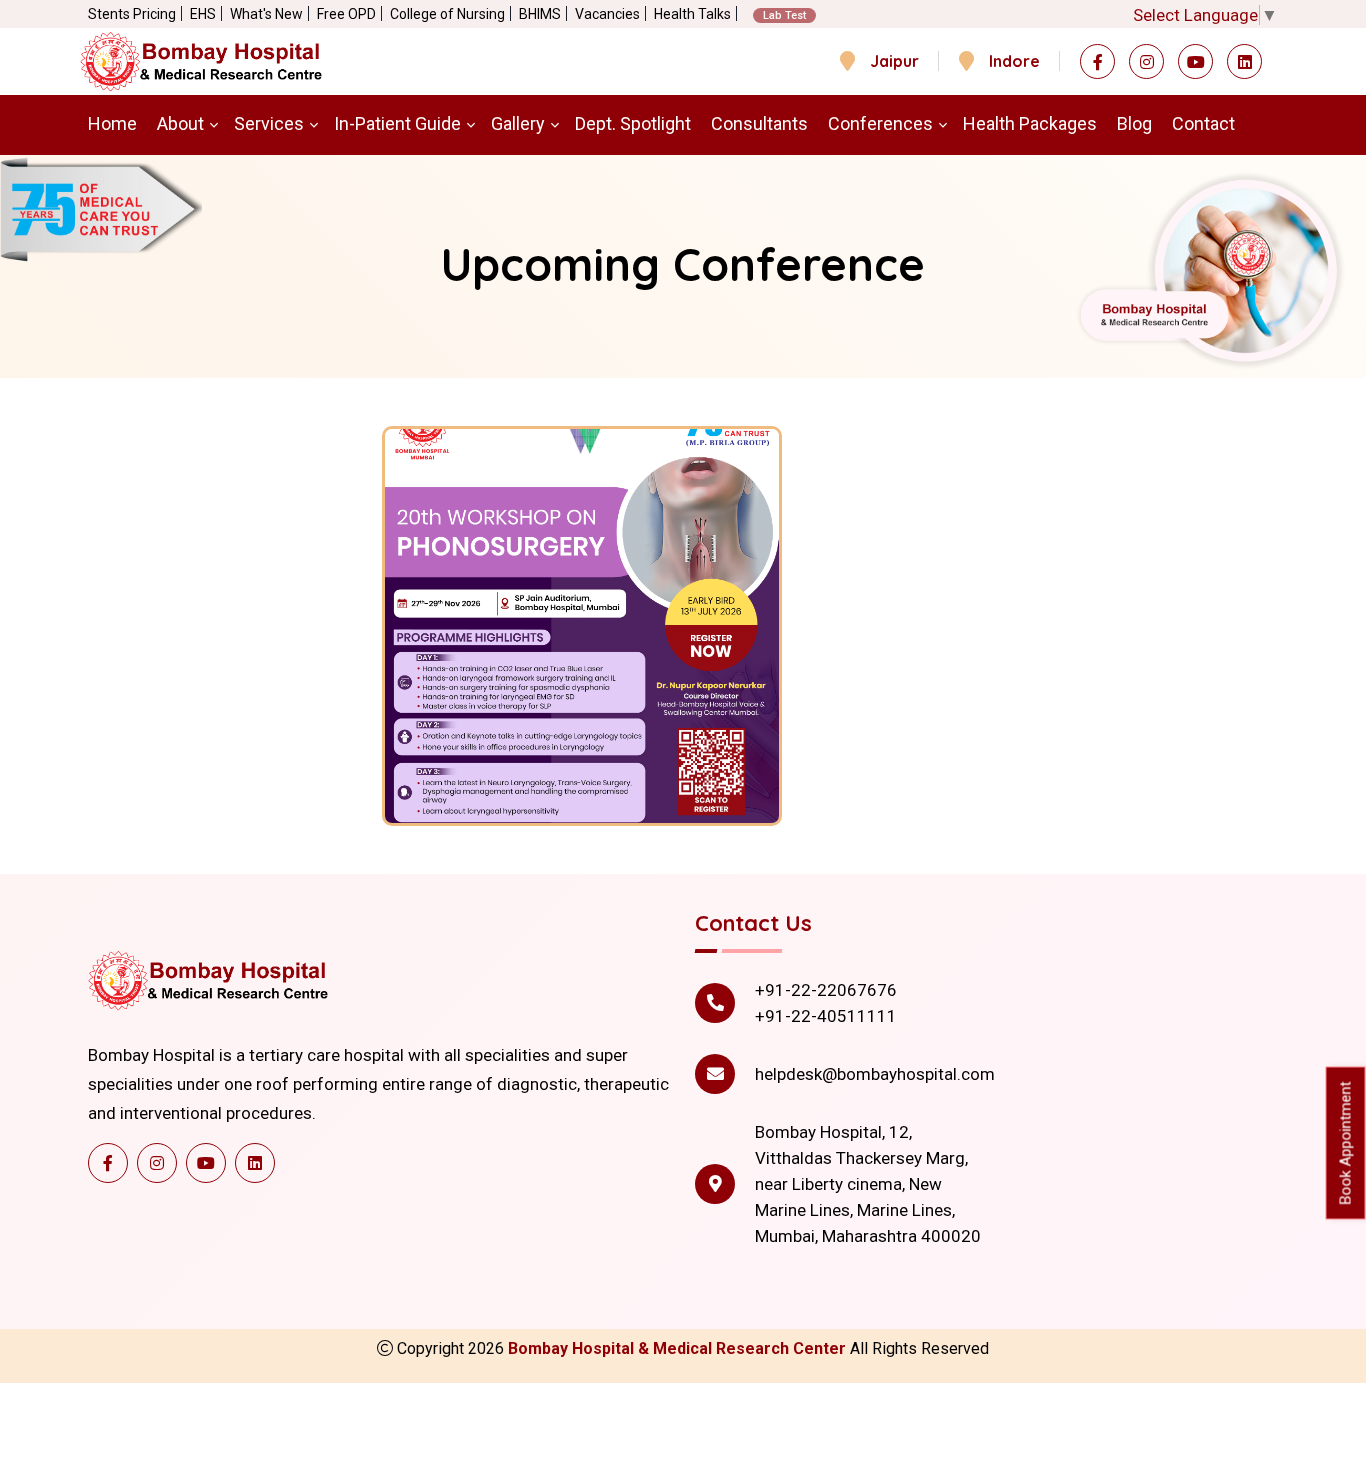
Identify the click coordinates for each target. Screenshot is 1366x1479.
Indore (1014, 61)
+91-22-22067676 (826, 990)
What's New (266, 14)
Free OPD (346, 14)
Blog (1134, 123)
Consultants (759, 123)
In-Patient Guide (397, 123)
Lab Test (784, 15)
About (180, 123)
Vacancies (607, 14)
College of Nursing (447, 14)
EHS (203, 14)
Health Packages (1030, 123)
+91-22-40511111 (826, 1016)
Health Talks (692, 14)
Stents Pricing (132, 14)
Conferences (880, 123)
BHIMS (540, 14)
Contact (1203, 123)
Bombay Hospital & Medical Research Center (679, 1348)
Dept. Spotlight (633, 123)
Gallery (518, 123)
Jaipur (894, 61)
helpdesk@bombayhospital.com (875, 1074)
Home (112, 123)
